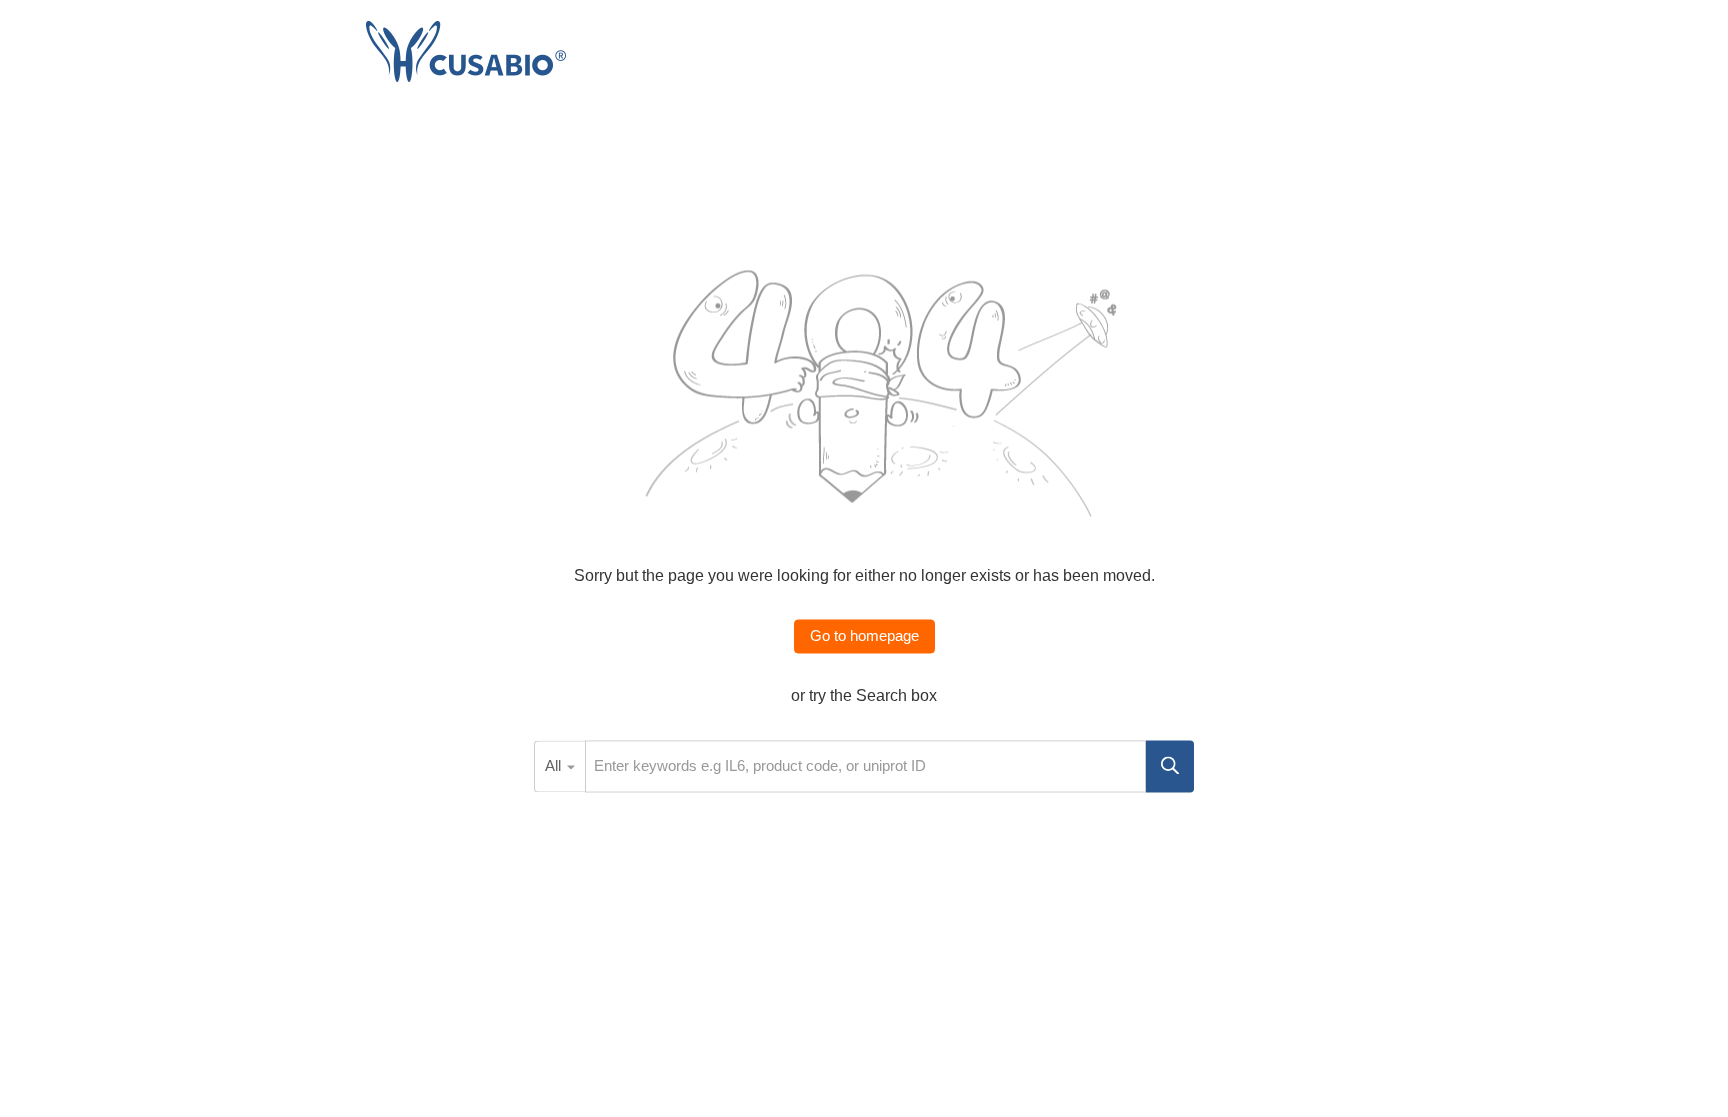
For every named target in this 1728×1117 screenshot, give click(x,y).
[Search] (1170, 766)
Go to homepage (864, 636)
